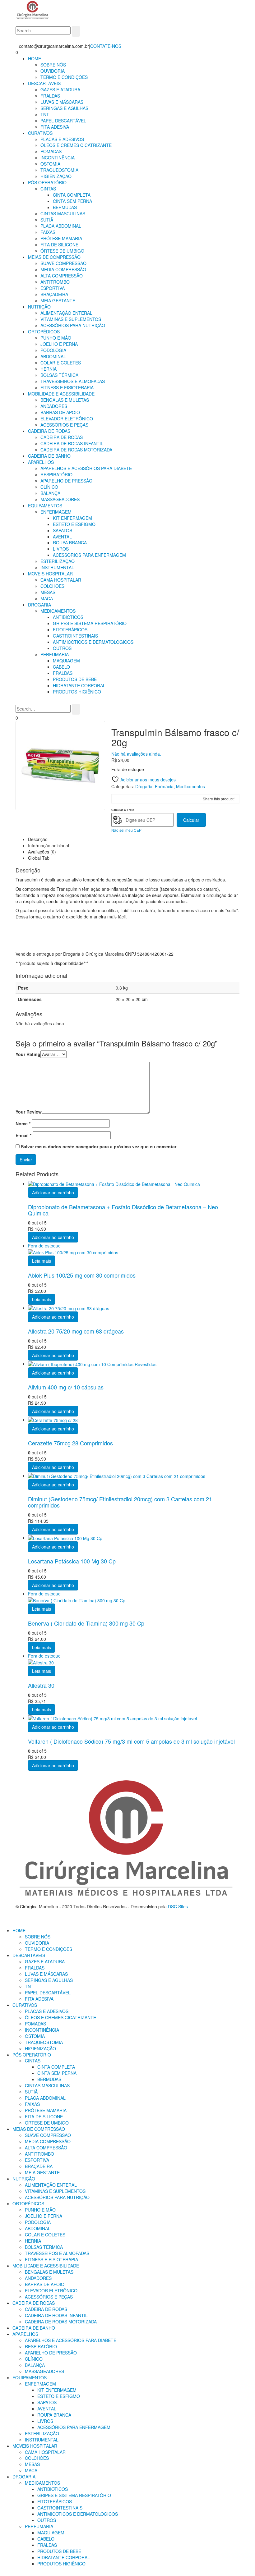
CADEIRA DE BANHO (49, 456)
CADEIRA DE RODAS (49, 431)
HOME (35, 58)
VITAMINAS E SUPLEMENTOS (71, 319)
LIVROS (61, 549)
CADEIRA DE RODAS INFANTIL (72, 443)
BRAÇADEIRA (54, 294)
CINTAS (48, 189)
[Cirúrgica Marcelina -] (33, 10)
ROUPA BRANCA (70, 542)
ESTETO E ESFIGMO (74, 524)
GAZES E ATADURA (60, 89)
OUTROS (62, 648)
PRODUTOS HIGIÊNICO (77, 692)
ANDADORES (54, 406)
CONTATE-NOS (106, 46)
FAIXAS (48, 232)
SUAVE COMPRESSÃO (63, 263)
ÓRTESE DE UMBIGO (62, 251)
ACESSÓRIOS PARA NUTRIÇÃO (73, 325)
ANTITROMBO (55, 282)
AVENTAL (62, 537)
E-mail (23, 1135)
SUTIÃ (47, 220)
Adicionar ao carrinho (53, 1192)
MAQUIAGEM (66, 661)
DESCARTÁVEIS (44, 83)
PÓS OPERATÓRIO (47, 182)
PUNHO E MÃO (56, 338)
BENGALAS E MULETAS (65, 400)
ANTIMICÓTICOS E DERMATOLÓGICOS (93, 642)
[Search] (76, 31)
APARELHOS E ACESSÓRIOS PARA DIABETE (86, 468)
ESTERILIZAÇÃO (58, 561)
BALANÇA (50, 493)
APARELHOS (41, 462)
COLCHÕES (52, 586)
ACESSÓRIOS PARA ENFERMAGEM (89, 555)
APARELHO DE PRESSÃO (66, 481)
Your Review (29, 1112)
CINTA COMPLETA (72, 195)
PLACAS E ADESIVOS (62, 139)
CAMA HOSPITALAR (61, 580)
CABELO (61, 667)
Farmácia (164, 786)
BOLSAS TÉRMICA (59, 375)
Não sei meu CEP (126, 830)
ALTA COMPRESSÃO (62, 276)
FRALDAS (50, 96)
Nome (23, 1123)
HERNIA (49, 369)
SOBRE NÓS (53, 65)
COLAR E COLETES (61, 363)
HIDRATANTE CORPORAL (79, 685)
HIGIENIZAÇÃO (56, 176)
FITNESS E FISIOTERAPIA (67, 387)
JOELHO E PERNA (59, 344)
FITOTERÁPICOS (70, 629)
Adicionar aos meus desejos (147, 780)
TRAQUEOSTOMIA (59, 170)
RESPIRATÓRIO (56, 474)
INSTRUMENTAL (57, 567)
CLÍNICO (49, 487)
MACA (47, 598)
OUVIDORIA (53, 71)
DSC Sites (178, 1906)
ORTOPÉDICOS (44, 332)
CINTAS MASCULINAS (63, 213)
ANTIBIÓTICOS (68, 617)
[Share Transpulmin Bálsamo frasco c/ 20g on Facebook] (117, 799)
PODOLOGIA (53, 350)
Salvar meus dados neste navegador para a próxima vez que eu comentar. (99, 1146)
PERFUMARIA (55, 654)
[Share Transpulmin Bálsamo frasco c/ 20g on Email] (137, 799)
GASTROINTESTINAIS (75, 636)
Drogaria (144, 786)
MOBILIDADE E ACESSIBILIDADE (61, 394)
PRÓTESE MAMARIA (61, 238)
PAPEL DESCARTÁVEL (63, 121)
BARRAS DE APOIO (60, 412)
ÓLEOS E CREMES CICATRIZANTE (76, 145)
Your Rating (28, 1054)
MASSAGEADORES (60, 499)
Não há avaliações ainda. (136, 754)
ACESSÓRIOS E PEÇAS (64, 425)
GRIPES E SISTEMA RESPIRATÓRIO (90, 623)
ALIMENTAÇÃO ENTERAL (66, 313)
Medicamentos (190, 786)
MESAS (48, 592)
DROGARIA (39, 605)
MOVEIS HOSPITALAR (50, 574)
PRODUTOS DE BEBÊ (75, 679)
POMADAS (51, 151)
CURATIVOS (40, 133)
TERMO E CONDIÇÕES (64, 77)
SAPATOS (63, 530)
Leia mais (42, 1261)
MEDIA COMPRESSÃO (63, 269)
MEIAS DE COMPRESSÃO (54, 257)
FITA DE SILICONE (59, 245)
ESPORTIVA (53, 288)
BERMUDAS (65, 207)
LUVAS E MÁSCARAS (62, 102)
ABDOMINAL (53, 356)
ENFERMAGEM (56, 512)
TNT (45, 114)
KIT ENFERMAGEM (72, 518)
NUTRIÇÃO (39, 307)
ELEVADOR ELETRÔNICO (67, 419)
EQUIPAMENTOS (45, 506)
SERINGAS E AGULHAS (64, 108)
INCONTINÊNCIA (58, 158)
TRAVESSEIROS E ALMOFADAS (73, 381)
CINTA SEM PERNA (72, 201)
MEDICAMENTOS (58, 611)
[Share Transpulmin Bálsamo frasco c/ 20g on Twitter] (127, 799)
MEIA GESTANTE (58, 300)
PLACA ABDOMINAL (61, 226)
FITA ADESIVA (55, 127)
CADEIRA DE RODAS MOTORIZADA (76, 450)
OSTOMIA (50, 164)
